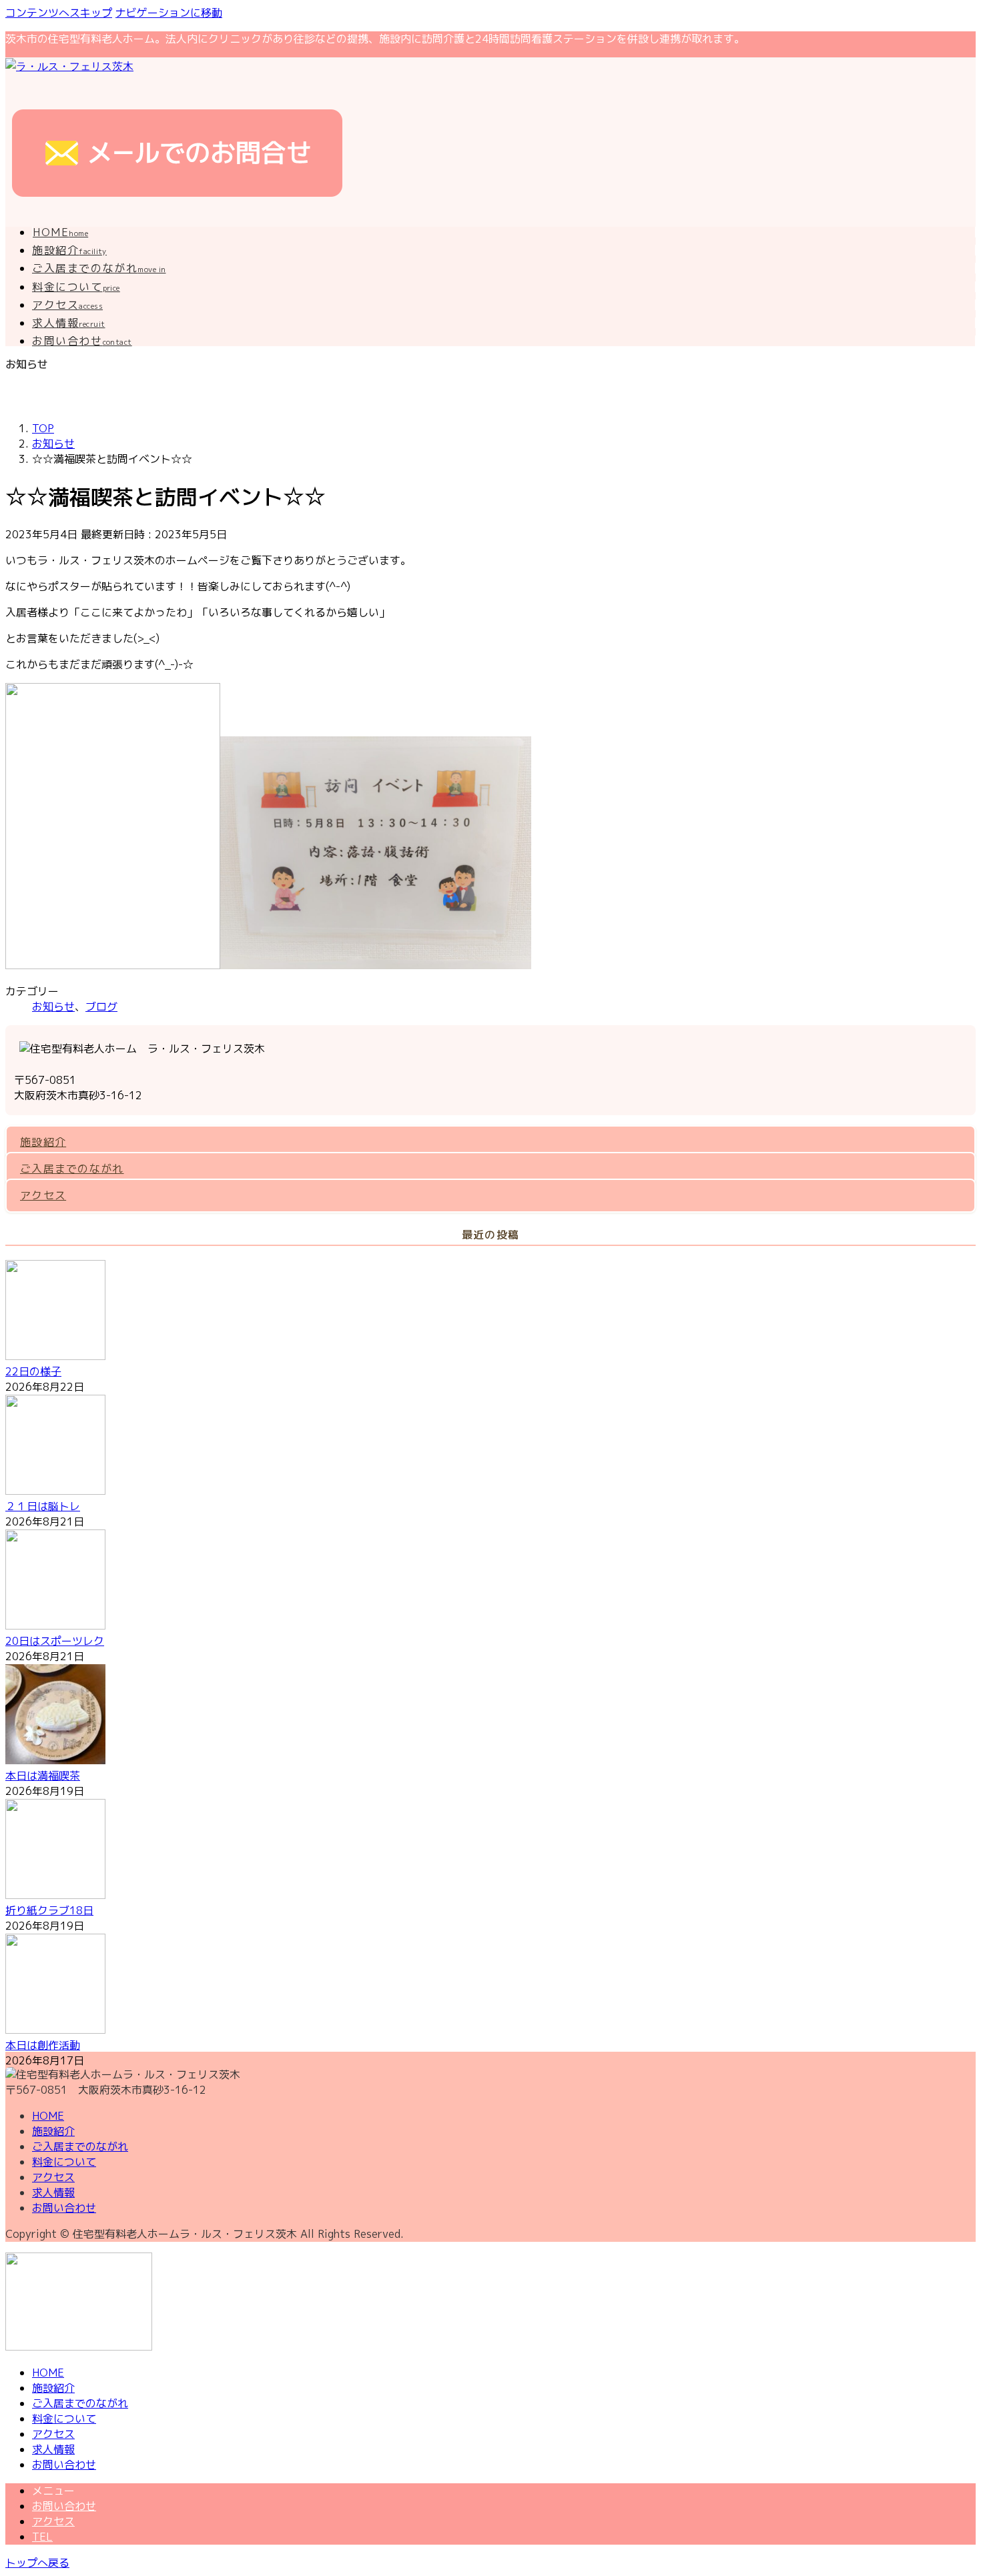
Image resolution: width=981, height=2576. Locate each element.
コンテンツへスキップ (59, 13)
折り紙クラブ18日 (49, 1910)
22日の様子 (33, 1371)
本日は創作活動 (43, 2045)
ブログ (101, 1007)
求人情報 (53, 2192)
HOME (48, 2116)
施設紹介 (43, 1142)
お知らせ (53, 1007)
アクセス (43, 1195)
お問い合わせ (64, 2208)
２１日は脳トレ (43, 1506)
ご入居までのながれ (72, 1169)
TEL (42, 2537)
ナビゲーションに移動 (169, 13)
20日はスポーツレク (55, 1641)
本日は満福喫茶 (43, 1776)
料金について (64, 2162)
